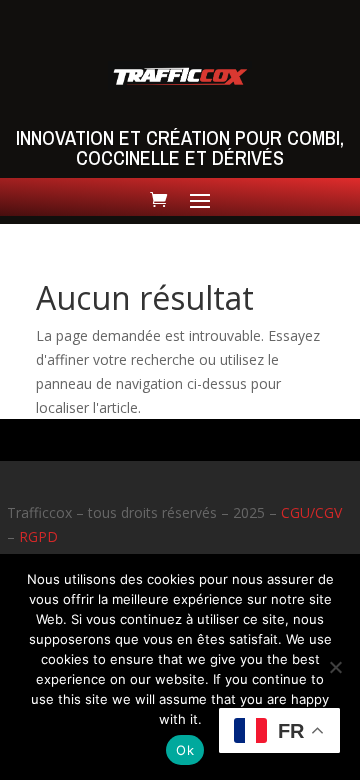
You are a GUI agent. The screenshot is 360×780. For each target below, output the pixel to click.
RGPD (38, 536)
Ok (185, 750)
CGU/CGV (311, 512)
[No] (335, 667)
